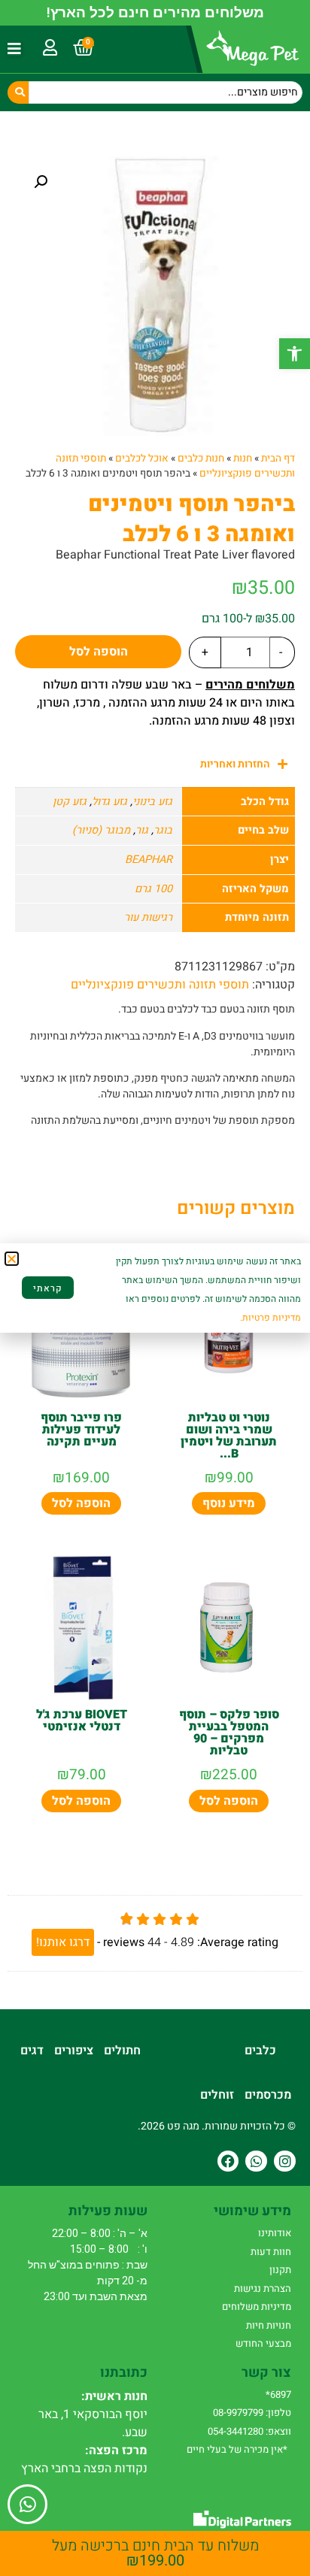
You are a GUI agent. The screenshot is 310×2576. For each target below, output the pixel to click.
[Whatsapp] (256, 2161)
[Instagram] (285, 2161)
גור (142, 830)
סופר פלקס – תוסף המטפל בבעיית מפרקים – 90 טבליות (229, 1733)
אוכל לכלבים (142, 459)
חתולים (122, 2051)
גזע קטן (70, 802)
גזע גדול (109, 802)
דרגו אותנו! (63, 1942)
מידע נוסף (229, 1503)
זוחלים (217, 2095)
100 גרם (153, 889)
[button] (295, 354)
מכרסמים (268, 2095)
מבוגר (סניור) (101, 830)
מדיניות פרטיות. (270, 1318)
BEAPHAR (149, 860)
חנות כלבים (201, 459)
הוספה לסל (99, 652)
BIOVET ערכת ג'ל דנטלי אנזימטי (82, 1721)
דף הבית (278, 459)
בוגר (163, 830)
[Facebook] (228, 2161)
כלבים (260, 2051)
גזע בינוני (152, 802)
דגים (32, 2051)
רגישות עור (148, 917)
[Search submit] (18, 92)
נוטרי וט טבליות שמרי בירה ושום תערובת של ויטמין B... (229, 1436)
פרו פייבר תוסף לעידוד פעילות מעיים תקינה (81, 1430)
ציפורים (74, 2051)
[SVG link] (242, 2519)
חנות (243, 459)
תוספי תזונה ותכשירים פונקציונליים (160, 985)
